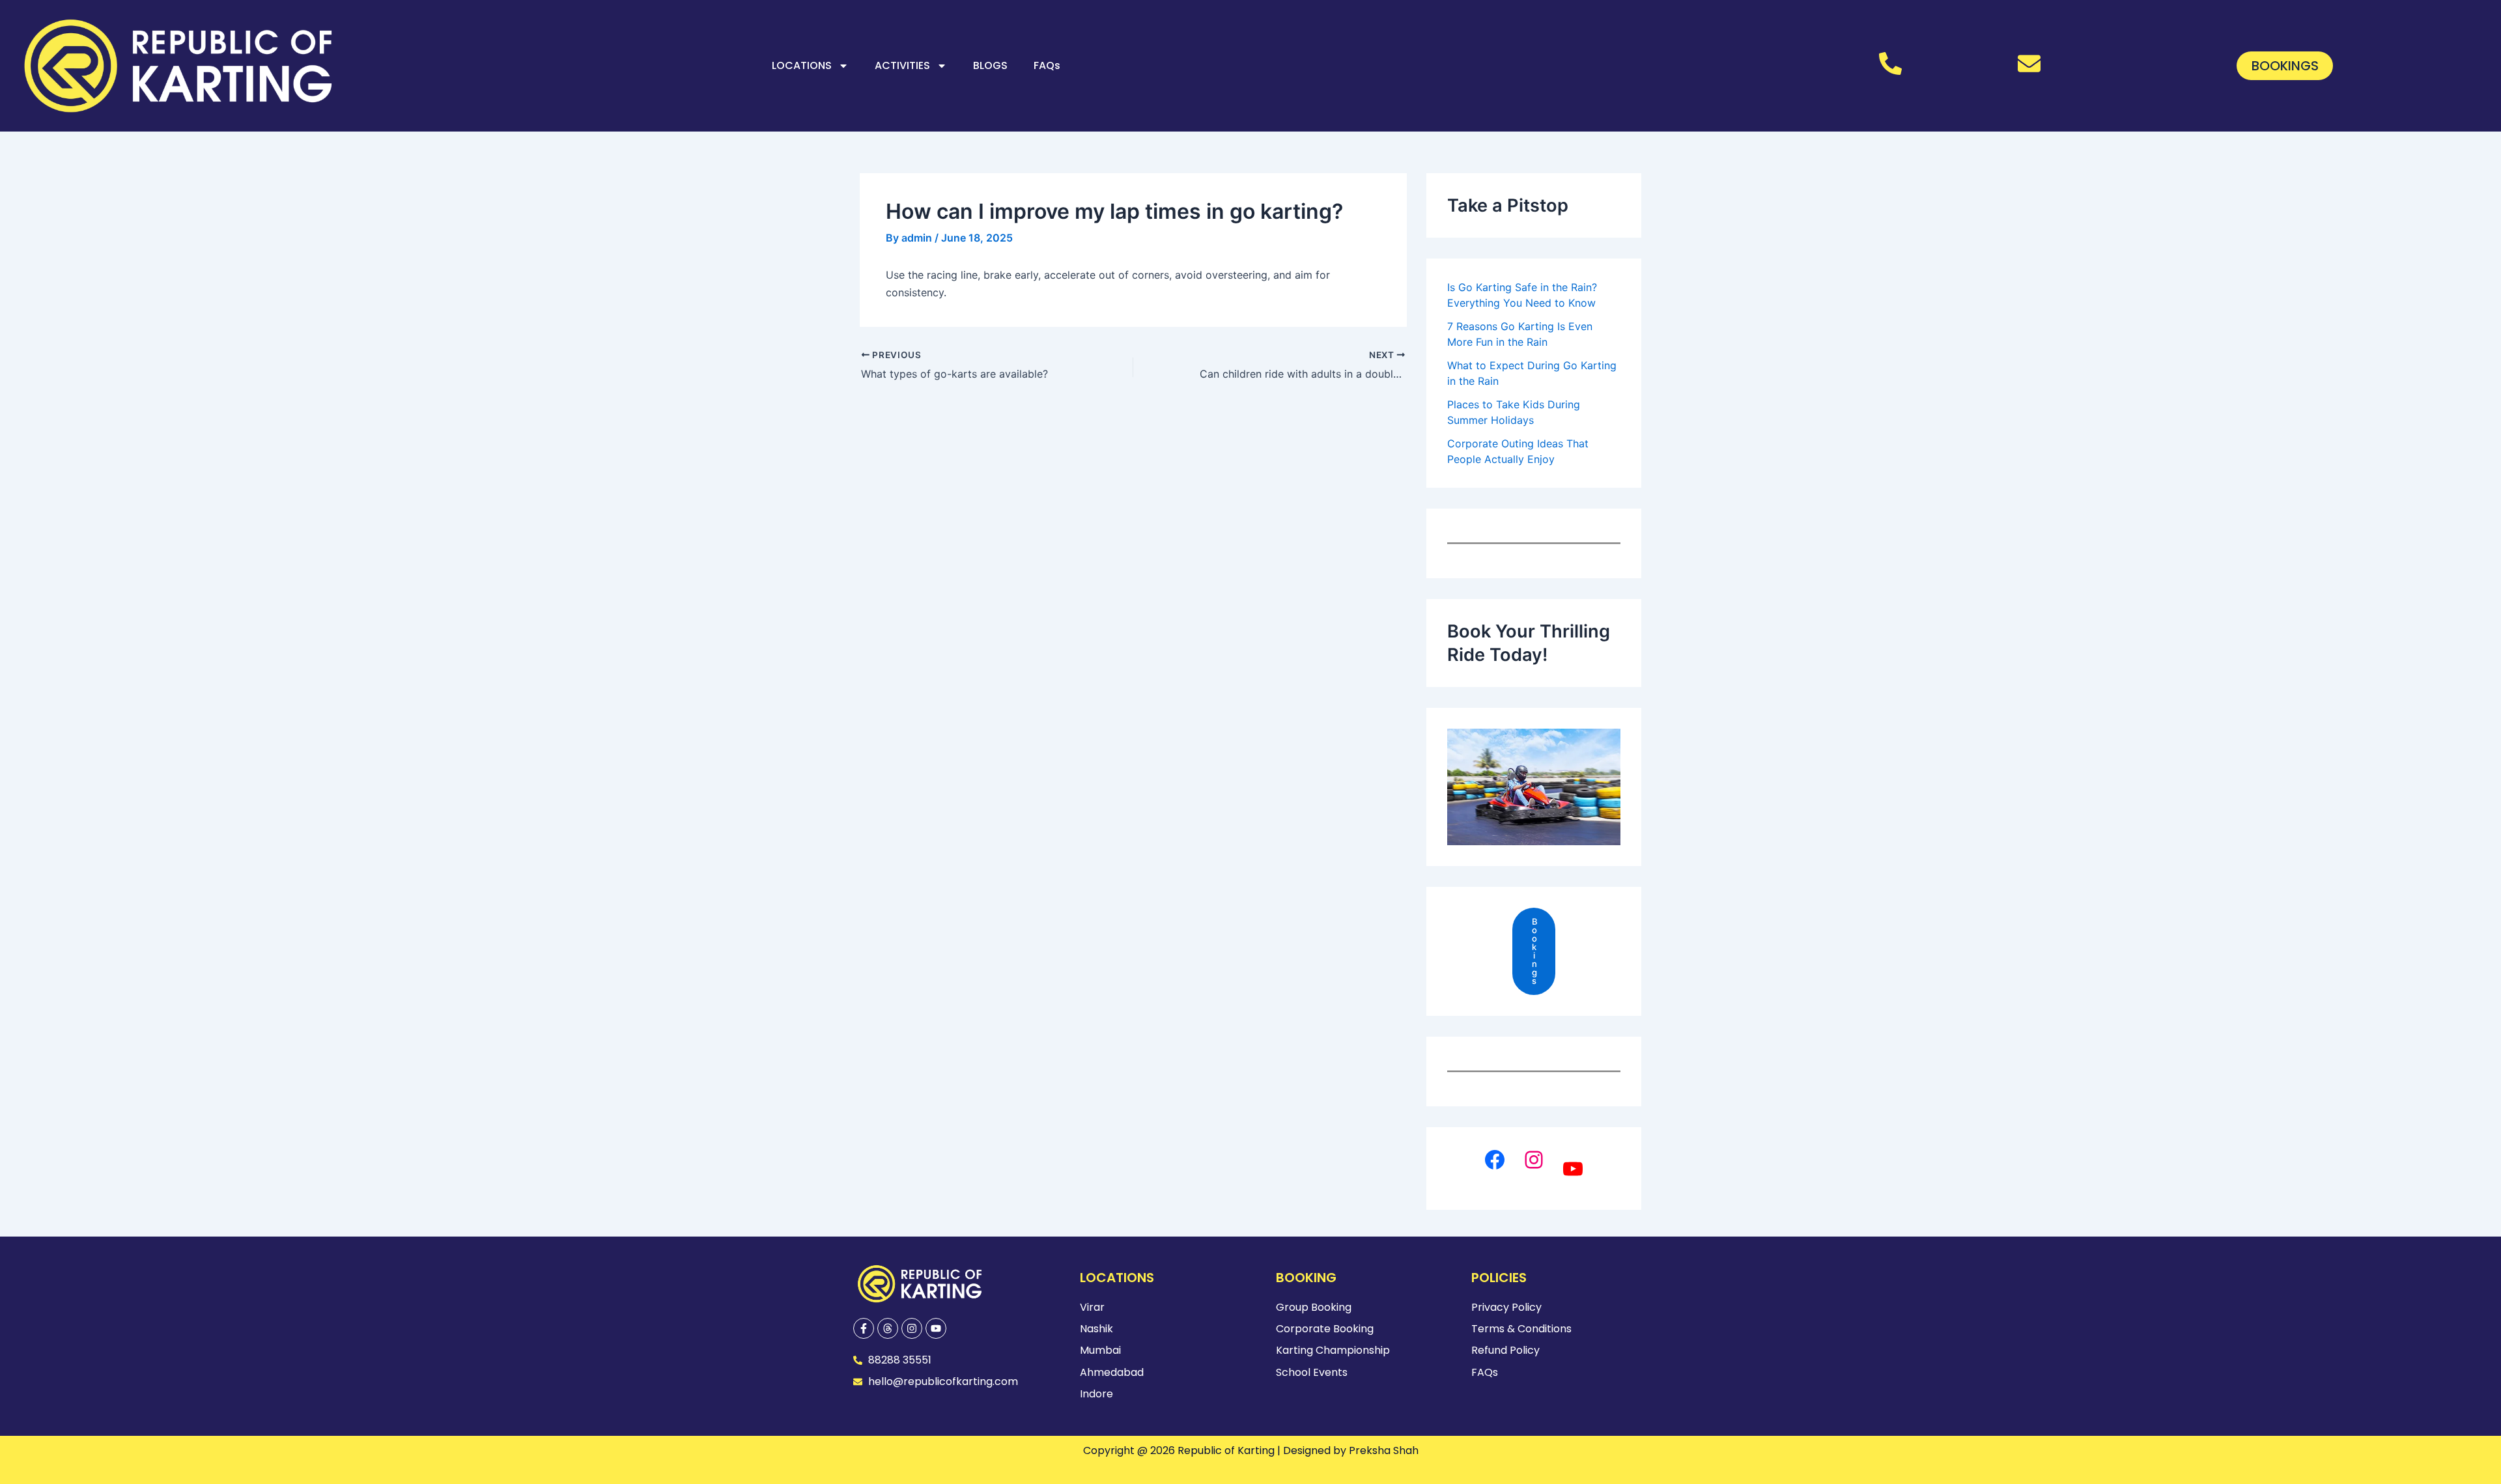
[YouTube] (1573, 1169)
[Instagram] (1534, 1160)
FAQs (1047, 65)
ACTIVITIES (902, 65)
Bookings (1535, 951)
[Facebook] (1495, 1160)
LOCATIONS (802, 65)
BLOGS (990, 65)
